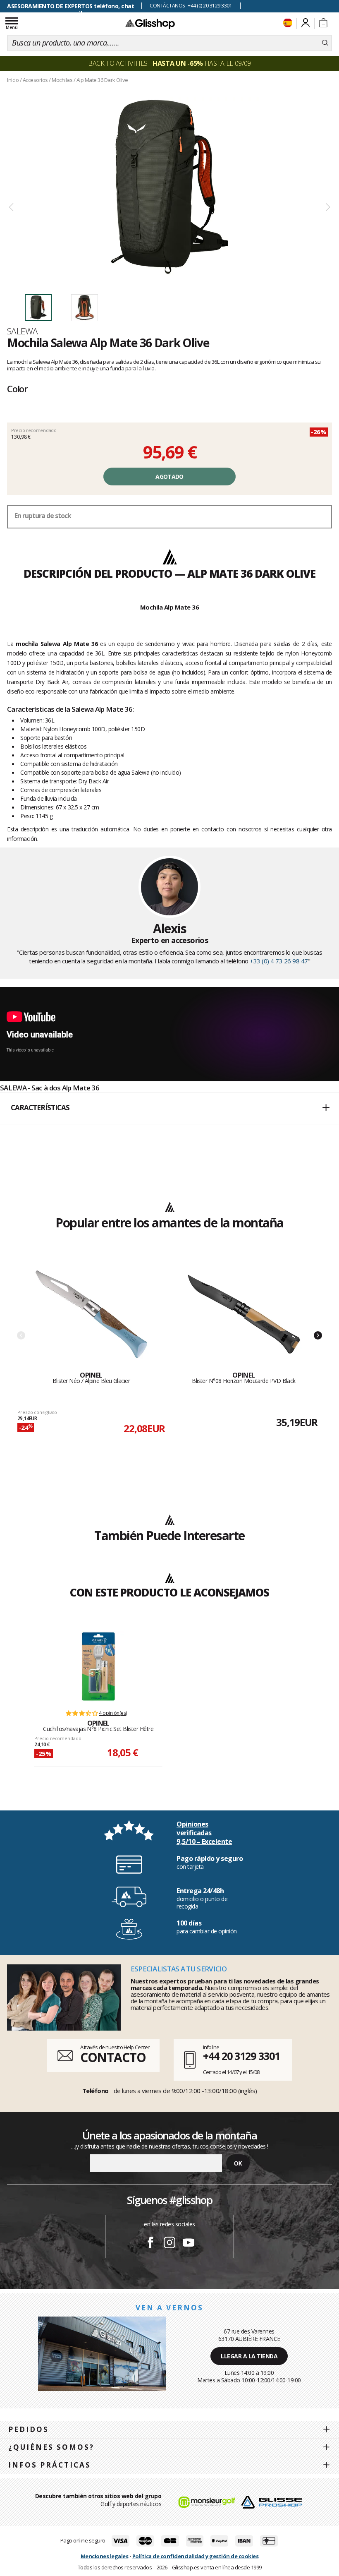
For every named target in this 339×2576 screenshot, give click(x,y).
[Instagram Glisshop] (169, 2244)
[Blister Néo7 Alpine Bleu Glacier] (91, 1314)
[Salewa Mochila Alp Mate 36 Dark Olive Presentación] (169, 187)
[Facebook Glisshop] (150, 2244)
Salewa (23, 331)
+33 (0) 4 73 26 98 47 (279, 961)
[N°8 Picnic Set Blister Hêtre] (98, 1666)
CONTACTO (113, 2057)
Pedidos (29, 2429)
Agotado (169, 477)
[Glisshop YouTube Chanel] (189, 2244)
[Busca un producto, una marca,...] (325, 43)
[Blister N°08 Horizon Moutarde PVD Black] (244, 1314)
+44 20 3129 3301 (241, 2056)
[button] (169, 1108)
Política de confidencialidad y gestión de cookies (196, 2556)
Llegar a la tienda (249, 2356)
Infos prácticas (50, 2465)
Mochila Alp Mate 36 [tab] (170, 607)
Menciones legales (105, 2556)
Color (17, 389)
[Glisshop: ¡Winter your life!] (150, 24)
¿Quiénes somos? (51, 2447)
